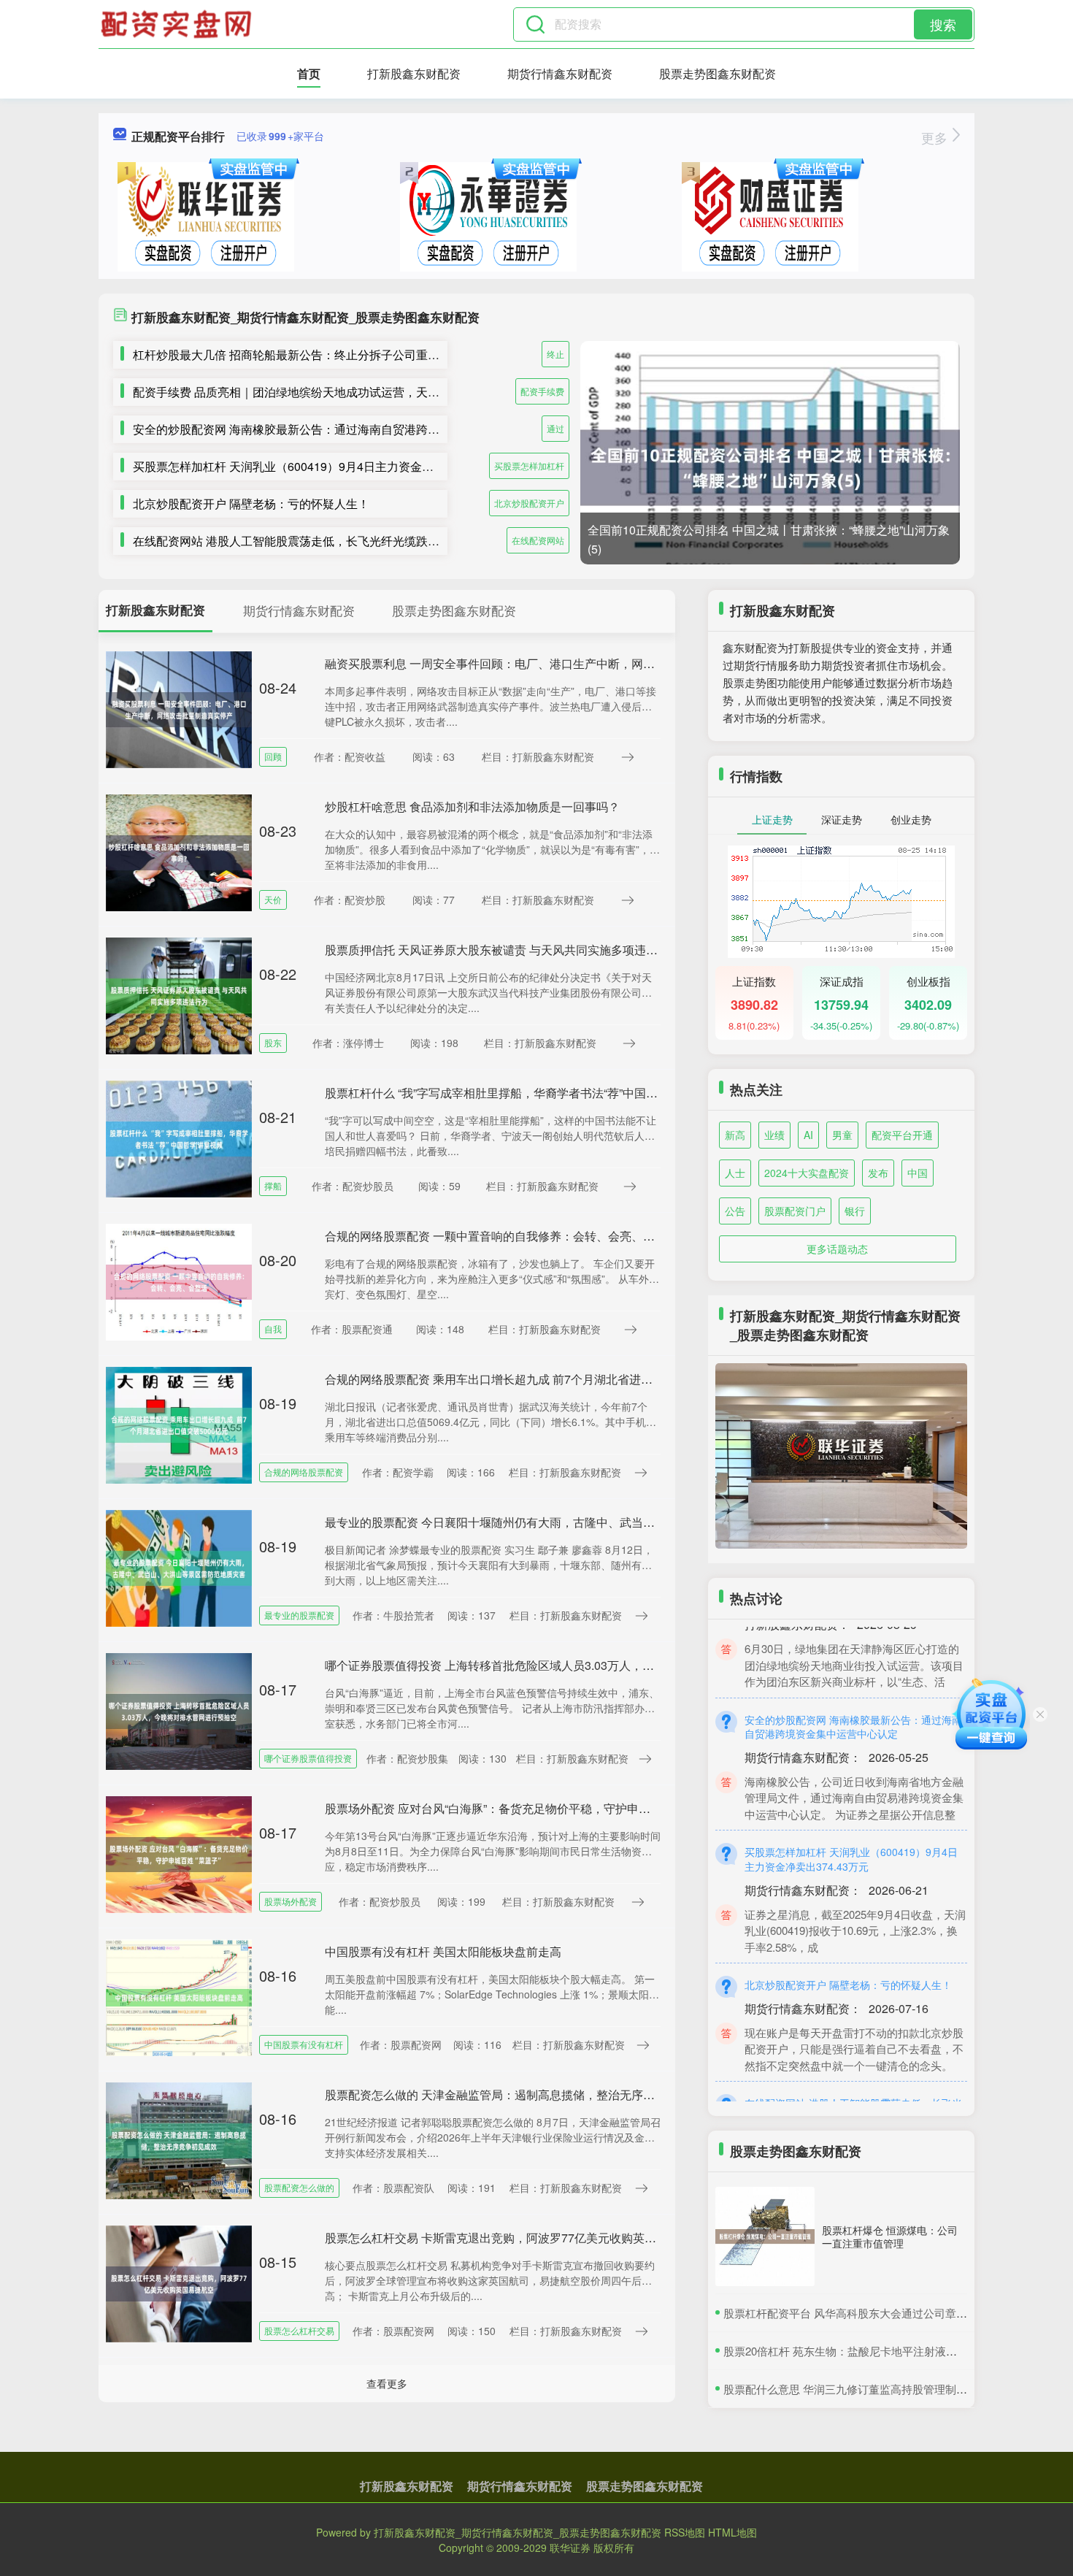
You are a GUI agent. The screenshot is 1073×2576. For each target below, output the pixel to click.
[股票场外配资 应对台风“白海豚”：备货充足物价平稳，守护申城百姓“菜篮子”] (179, 1853)
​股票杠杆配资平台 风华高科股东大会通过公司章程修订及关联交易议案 (895, 2313)
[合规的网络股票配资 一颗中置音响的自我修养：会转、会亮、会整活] (179, 1281)
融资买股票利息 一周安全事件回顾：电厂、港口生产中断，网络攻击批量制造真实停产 (548, 663)
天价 (273, 899)
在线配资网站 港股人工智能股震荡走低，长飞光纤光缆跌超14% (298, 541)
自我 (273, 1329)
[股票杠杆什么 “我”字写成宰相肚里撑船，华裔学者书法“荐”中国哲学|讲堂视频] (179, 1138)
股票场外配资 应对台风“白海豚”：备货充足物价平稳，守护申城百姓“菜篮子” (520, 1808)
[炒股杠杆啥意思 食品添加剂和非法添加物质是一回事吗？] (179, 851)
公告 (735, 1211)
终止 (555, 354)
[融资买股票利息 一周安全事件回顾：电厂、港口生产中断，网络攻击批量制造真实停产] (179, 708)
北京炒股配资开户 (529, 503)
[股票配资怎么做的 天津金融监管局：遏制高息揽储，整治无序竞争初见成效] (179, 2139)
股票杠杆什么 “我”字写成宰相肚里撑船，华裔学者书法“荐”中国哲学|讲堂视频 (522, 1093)
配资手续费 (542, 391)
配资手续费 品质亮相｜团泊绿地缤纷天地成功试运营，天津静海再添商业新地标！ (345, 392)
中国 (918, 1173)
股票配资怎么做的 (299, 2187)
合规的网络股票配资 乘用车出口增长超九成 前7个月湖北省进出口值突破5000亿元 (537, 1379)
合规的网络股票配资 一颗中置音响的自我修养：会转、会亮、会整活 (501, 1236)
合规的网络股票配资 (304, 1472)
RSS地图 (685, 2532)
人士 (735, 1173)
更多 (936, 137)
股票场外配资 (291, 1901)
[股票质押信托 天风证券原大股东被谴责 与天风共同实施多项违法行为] (179, 994)
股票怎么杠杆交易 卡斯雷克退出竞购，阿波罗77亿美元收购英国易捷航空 (514, 2238)
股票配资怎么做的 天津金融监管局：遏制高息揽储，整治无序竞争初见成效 (519, 2094)
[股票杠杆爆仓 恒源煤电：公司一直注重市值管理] (765, 2236)
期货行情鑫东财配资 (560, 73)
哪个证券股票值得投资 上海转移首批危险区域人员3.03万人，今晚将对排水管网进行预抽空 (559, 1665)
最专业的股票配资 (299, 1615)
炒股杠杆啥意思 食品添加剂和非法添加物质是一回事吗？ (472, 806)
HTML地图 (732, 2532)
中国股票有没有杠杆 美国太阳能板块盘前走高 (443, 1951)
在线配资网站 (538, 540)
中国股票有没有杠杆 (304, 2044)
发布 (878, 1173)
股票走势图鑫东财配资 (718, 73)
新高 (735, 1135)
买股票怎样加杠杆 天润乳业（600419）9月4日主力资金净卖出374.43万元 (324, 466)
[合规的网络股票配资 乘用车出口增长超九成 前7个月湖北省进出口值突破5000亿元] (179, 1424)
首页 (309, 73)
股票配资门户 (795, 1211)
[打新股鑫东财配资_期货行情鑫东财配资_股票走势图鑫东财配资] (178, 24)
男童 (842, 1135)
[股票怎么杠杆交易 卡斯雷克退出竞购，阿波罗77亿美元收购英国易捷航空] (179, 2282)
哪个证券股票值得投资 (308, 1758)
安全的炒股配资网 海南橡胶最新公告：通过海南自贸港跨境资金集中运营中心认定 (345, 429)
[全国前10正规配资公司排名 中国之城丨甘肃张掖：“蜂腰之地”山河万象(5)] (770, 468)
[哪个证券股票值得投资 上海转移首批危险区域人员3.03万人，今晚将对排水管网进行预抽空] (179, 1710)
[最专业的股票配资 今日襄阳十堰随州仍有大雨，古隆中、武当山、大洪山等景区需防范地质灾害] (179, 1567)
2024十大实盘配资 (807, 1173)
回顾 (273, 756)
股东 (273, 1042)
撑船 (273, 1185)
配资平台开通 (902, 1135)
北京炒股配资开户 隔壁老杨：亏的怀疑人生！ (251, 503)
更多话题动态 (837, 1249)
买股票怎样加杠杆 (529, 465)
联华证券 (570, 2548)
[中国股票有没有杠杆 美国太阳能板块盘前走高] (179, 1996)
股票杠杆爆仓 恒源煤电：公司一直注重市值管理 (890, 2236)
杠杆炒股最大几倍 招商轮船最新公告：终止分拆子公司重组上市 (298, 354)
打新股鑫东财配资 (414, 73)
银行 (855, 1211)
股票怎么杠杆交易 (299, 2330)
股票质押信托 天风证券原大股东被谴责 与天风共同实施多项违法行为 (503, 950)
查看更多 (387, 2383)
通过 (555, 428)
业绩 (774, 1135)
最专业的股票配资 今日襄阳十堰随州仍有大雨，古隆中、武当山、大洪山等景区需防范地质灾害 (572, 1522)
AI (808, 1135)
